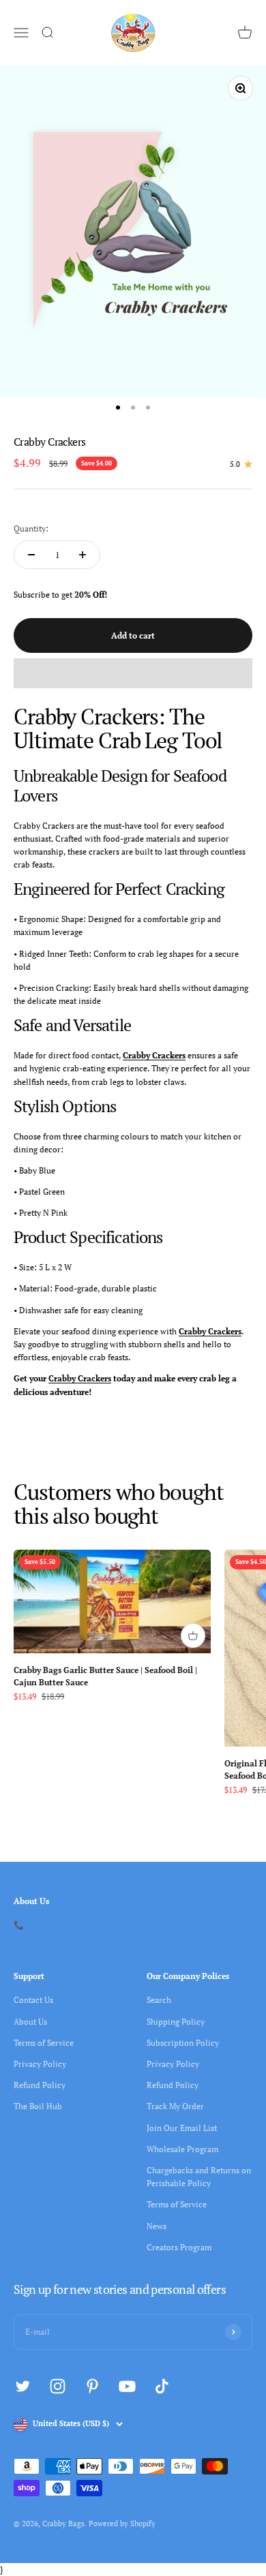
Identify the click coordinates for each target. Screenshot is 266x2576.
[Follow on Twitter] (23, 2386)
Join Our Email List (182, 2128)
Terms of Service (44, 2043)
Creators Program (179, 2247)
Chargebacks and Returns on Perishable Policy (199, 2177)
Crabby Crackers (154, 1055)
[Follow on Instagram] (58, 2386)
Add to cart (133, 635)
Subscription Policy (183, 2043)
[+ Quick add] (193, 1636)
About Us (30, 2022)
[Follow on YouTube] (127, 2386)
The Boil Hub (38, 2106)
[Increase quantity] (83, 555)
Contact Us (33, 2000)
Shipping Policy (176, 2022)
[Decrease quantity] (31, 555)
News (157, 2226)
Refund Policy (40, 2085)
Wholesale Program (182, 2149)
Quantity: (31, 528)
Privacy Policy (40, 2064)
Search (159, 2000)
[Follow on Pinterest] (92, 2386)
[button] (133, 673)
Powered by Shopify (122, 2524)
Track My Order (175, 2106)
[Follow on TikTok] (162, 2386)
